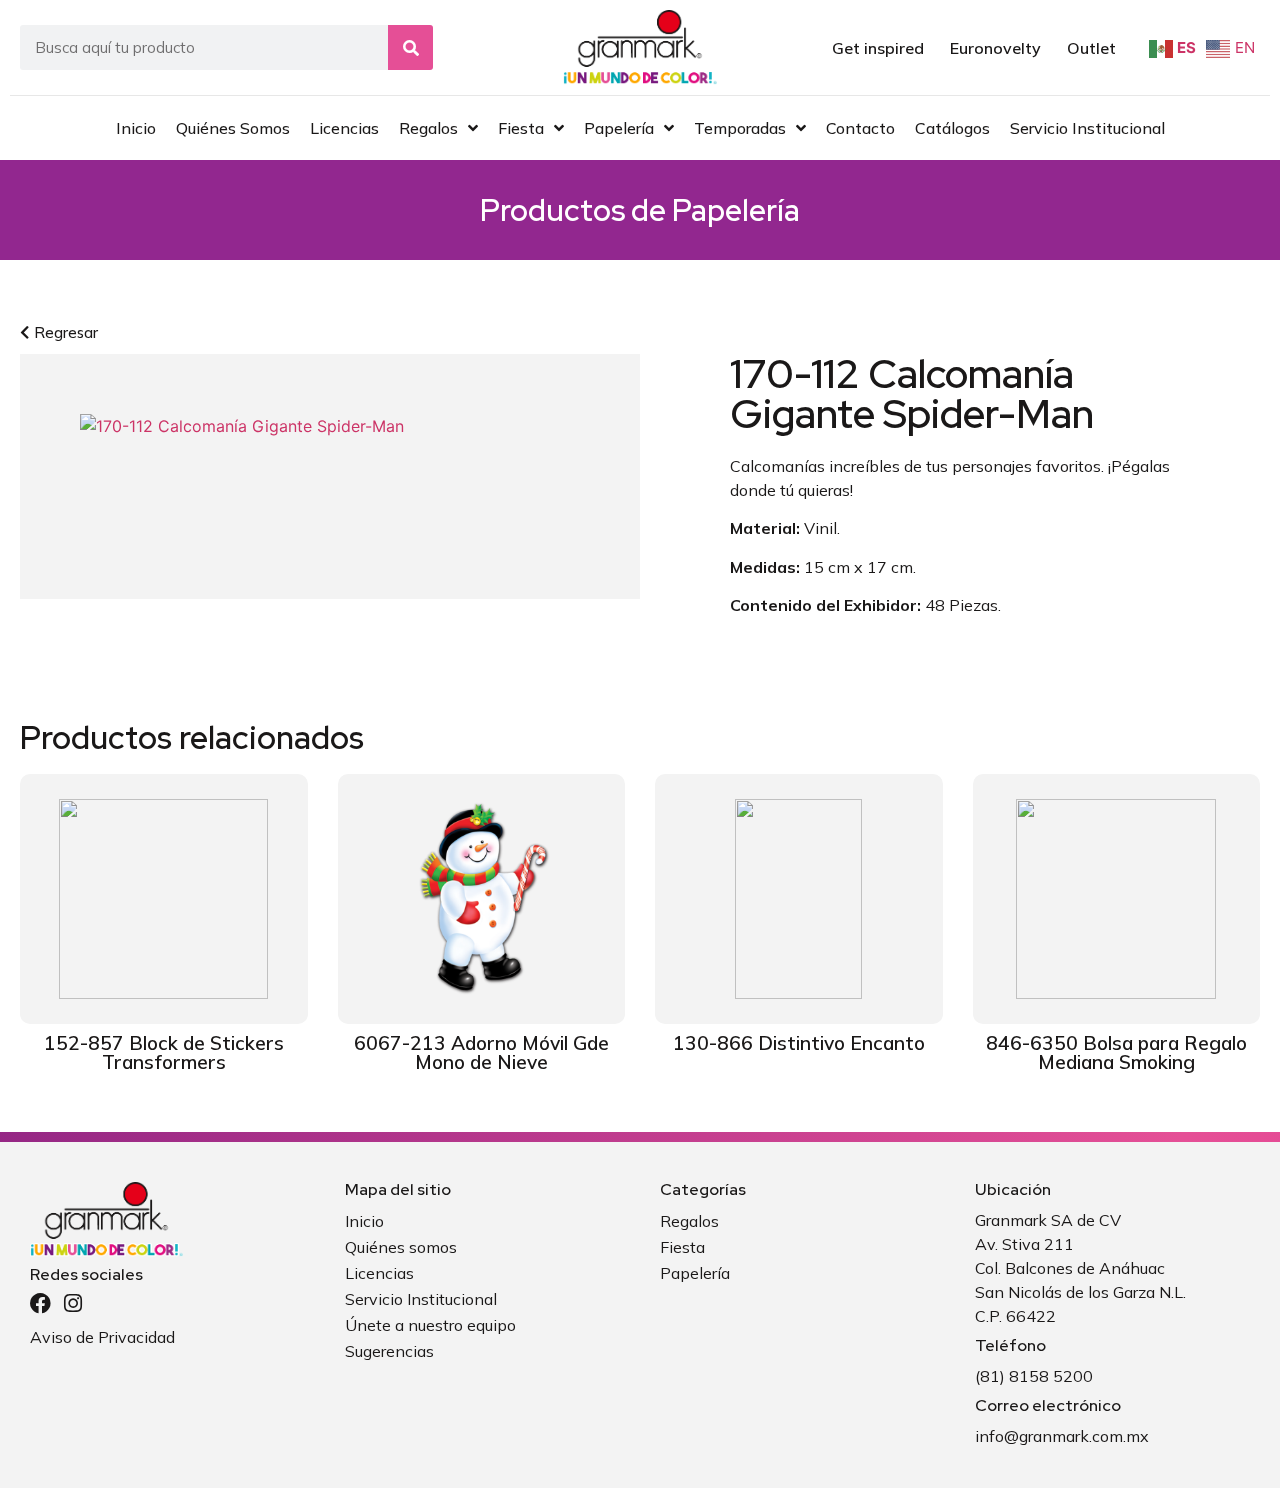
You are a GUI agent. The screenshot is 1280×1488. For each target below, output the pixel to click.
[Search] (410, 47)
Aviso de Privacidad (102, 1337)
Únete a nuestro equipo (430, 1325)
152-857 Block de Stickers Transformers (164, 1052)
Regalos (689, 1221)
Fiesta (682, 1247)
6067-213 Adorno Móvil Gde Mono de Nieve (481, 1052)
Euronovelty (995, 48)
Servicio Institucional (421, 1299)
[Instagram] (72, 1303)
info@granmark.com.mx (1062, 1436)
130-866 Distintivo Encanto (799, 1043)
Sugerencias (389, 1351)
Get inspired (878, 48)
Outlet (1091, 48)
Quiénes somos (401, 1247)
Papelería (736, 210)
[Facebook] (40, 1303)
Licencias (379, 1273)
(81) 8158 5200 (1034, 1376)
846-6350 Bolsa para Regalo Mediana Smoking (1116, 1052)
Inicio (364, 1221)
